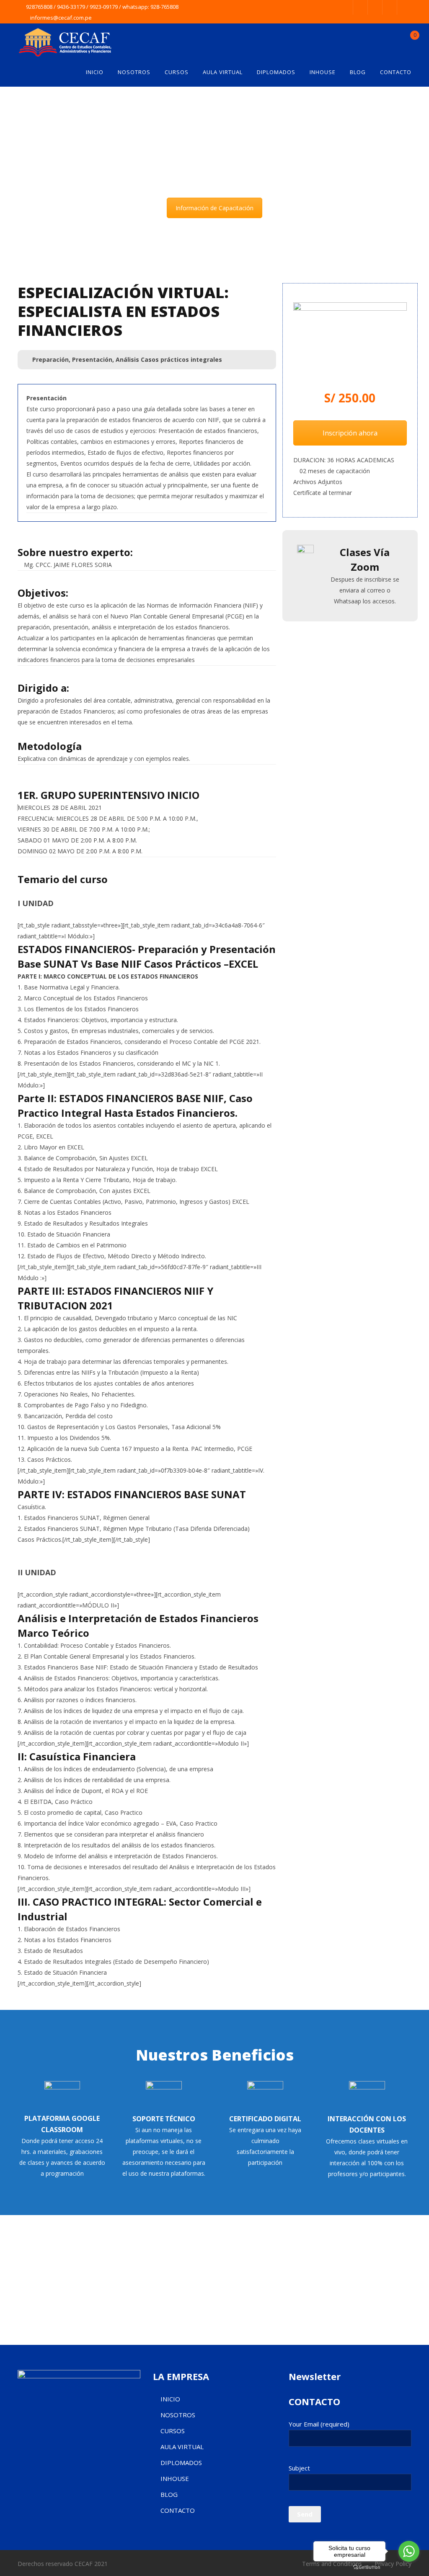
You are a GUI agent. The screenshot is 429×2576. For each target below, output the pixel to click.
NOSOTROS (134, 72)
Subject (299, 2468)
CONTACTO (396, 72)
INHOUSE (323, 72)
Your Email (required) (319, 2424)
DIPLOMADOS (276, 72)
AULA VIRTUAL (223, 72)
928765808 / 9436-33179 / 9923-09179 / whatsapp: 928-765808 (102, 7)
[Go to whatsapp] (409, 2551)
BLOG (358, 72)
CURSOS (177, 72)
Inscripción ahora (350, 433)
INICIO (95, 72)
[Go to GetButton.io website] (367, 2567)
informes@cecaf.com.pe (61, 18)
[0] (408, 40)
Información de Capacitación (214, 208)
